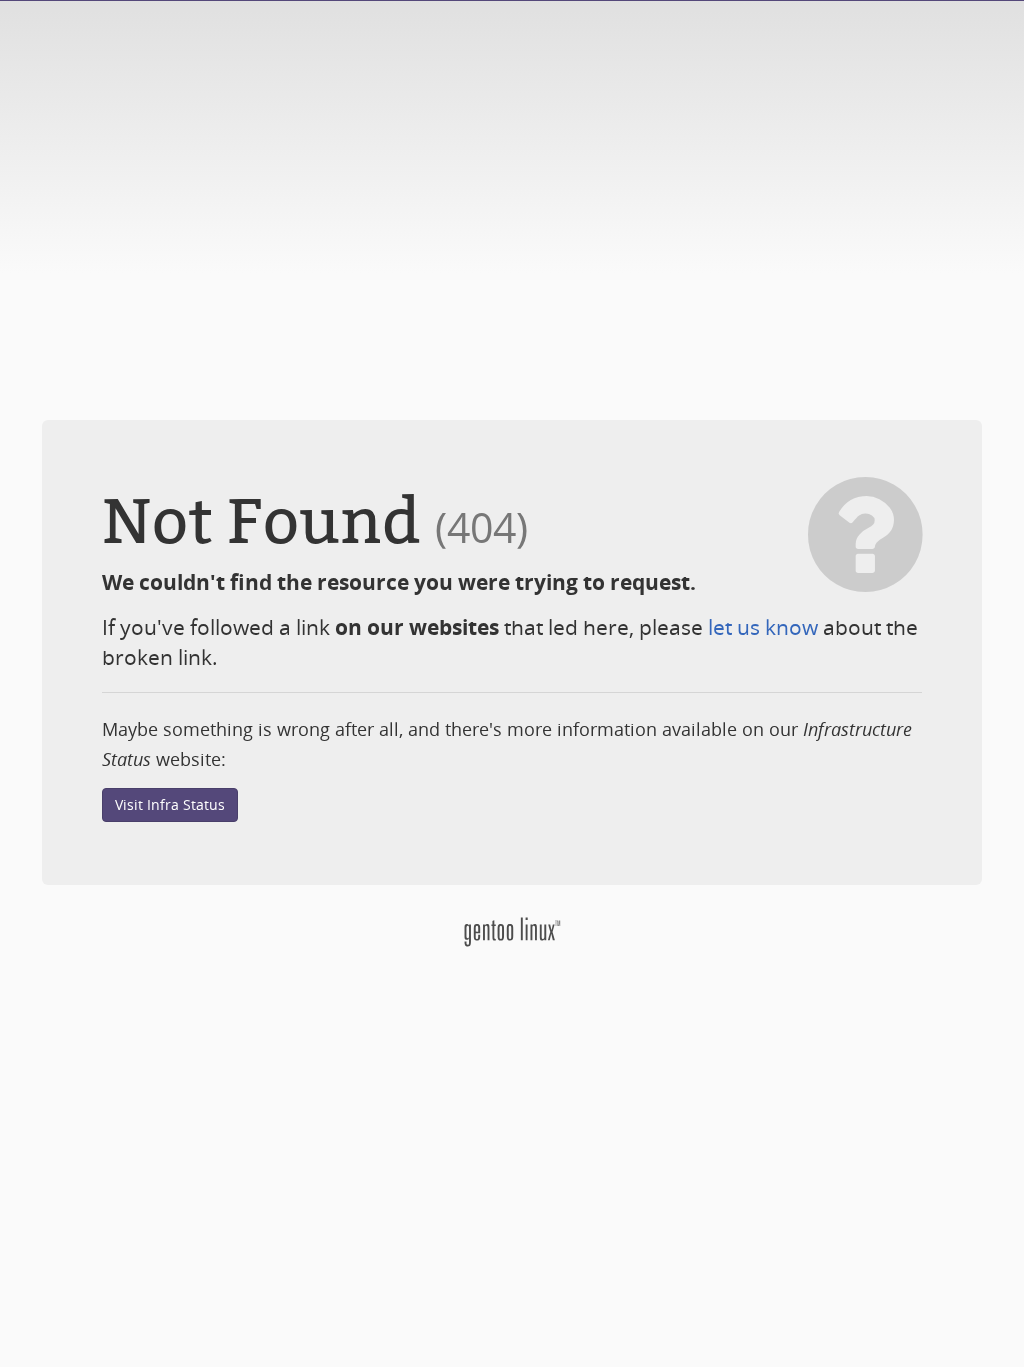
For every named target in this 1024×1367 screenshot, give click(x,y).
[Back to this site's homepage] (512, 930)
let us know (763, 627)
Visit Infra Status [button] (170, 804)
